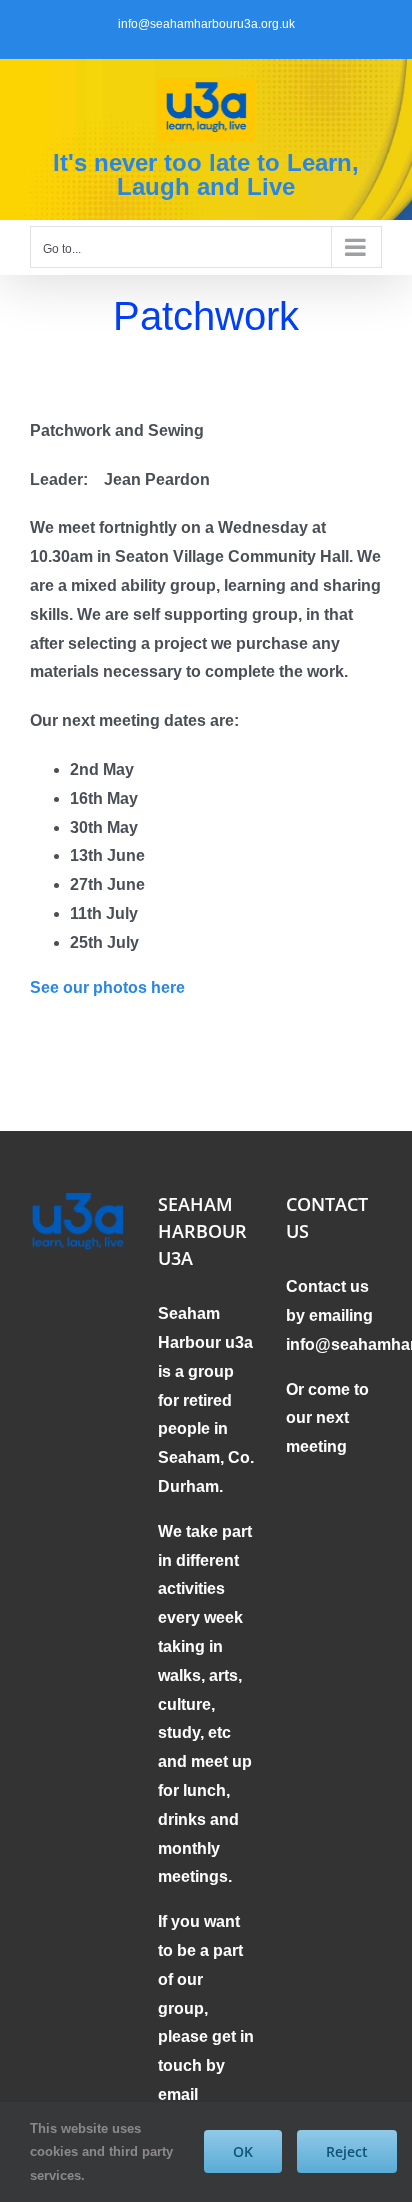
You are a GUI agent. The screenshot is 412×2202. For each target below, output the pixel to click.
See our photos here (107, 987)
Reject (347, 2151)
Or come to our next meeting (327, 1418)
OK (243, 2151)
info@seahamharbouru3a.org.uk (206, 24)
